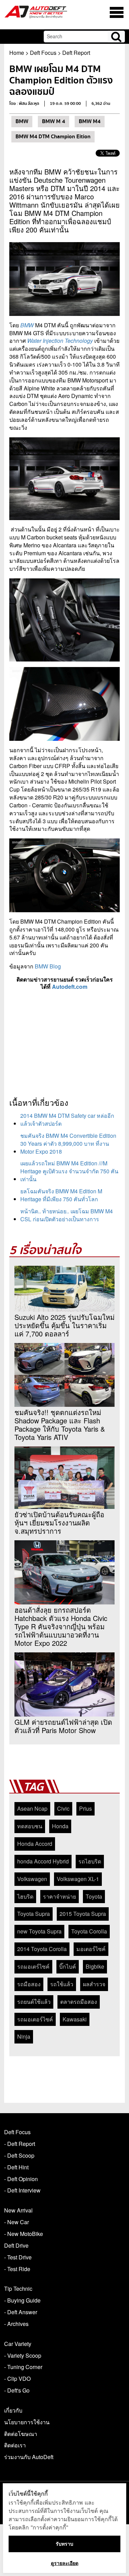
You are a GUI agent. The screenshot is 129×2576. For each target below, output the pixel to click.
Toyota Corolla (89, 1931)
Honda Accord (35, 1844)
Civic (63, 1808)
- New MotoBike (24, 2234)
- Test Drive (18, 2257)
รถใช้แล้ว (62, 1984)
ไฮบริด (25, 1896)
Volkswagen (32, 1879)
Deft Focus (43, 53)
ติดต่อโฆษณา (21, 2434)
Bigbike (95, 1966)
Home (17, 53)
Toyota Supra (34, 1914)
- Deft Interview (22, 2190)
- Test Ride (17, 2269)
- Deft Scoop (19, 2155)
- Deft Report (20, 2144)
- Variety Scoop (23, 2355)
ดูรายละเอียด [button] (65, 2563)
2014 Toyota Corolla (42, 1949)
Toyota (94, 1896)
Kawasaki (75, 2019)
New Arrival (18, 2210)
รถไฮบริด (90, 1861)
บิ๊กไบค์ (68, 1966)
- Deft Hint (16, 2167)
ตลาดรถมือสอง (79, 2002)
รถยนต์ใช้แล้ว (34, 2002)
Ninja (24, 2036)
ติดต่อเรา (15, 2445)
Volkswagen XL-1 (78, 1879)
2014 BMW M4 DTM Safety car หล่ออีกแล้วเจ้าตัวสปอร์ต (67, 1120)
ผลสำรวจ (94, 1984)
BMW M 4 (53, 121)
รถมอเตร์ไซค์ (33, 1966)
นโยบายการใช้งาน (27, 2422)
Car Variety (18, 2344)
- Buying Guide (22, 2300)
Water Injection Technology (60, 341)
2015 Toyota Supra (83, 1914)
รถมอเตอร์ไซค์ (35, 2019)
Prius (85, 1808)
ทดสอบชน (30, 1826)
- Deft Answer (21, 2312)
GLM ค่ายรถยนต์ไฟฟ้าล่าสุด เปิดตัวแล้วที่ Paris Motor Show (63, 1726)
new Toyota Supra (39, 1931)
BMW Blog (48, 966)
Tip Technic (18, 2289)
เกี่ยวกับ (13, 2410)
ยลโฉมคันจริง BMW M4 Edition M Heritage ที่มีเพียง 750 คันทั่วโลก (61, 1195)
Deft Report (76, 53)
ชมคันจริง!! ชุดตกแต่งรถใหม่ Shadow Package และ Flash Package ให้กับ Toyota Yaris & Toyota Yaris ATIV (60, 1425)
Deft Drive (16, 2245)
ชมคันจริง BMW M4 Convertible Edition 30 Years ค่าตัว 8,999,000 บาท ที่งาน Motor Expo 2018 (68, 1143)
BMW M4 (90, 121)
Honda (60, 1826)
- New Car (17, 2222)
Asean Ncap (32, 1808)
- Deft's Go (17, 2390)
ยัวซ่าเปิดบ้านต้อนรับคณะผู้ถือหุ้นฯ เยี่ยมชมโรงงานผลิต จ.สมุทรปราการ (59, 1523)
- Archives (16, 2324)
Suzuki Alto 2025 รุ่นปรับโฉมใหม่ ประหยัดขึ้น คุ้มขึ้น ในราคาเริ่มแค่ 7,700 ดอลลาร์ (64, 1325)
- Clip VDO (17, 2379)
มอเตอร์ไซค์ (91, 1949)
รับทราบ (64, 2544)
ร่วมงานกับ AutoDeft (29, 2457)
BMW (22, 121)
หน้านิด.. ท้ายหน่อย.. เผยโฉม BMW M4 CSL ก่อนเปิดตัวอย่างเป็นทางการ (67, 1215)
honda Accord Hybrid (43, 1861)
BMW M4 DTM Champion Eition (53, 137)
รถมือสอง (29, 1984)
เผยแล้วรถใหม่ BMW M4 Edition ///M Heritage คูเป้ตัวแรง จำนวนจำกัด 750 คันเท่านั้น (69, 1171)
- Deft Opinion (21, 2179)
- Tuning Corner (23, 2367)
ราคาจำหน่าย (60, 1896)
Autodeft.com (70, 987)
